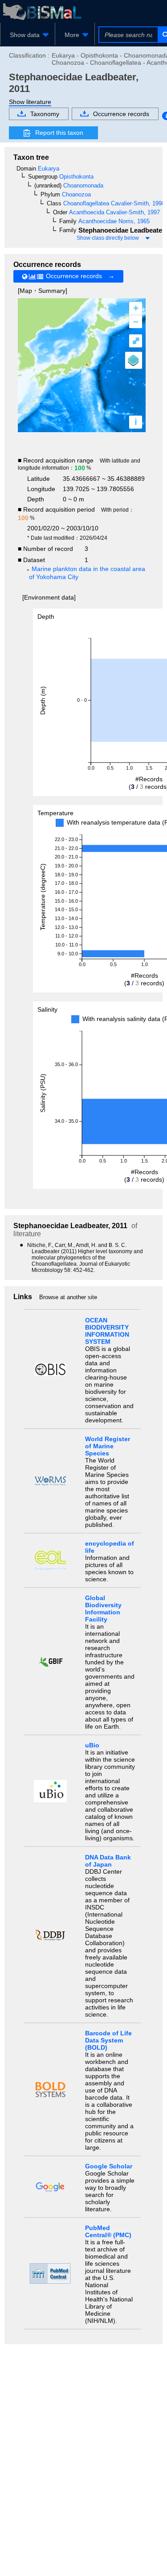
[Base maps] (134, 360)
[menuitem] (28, 35)
